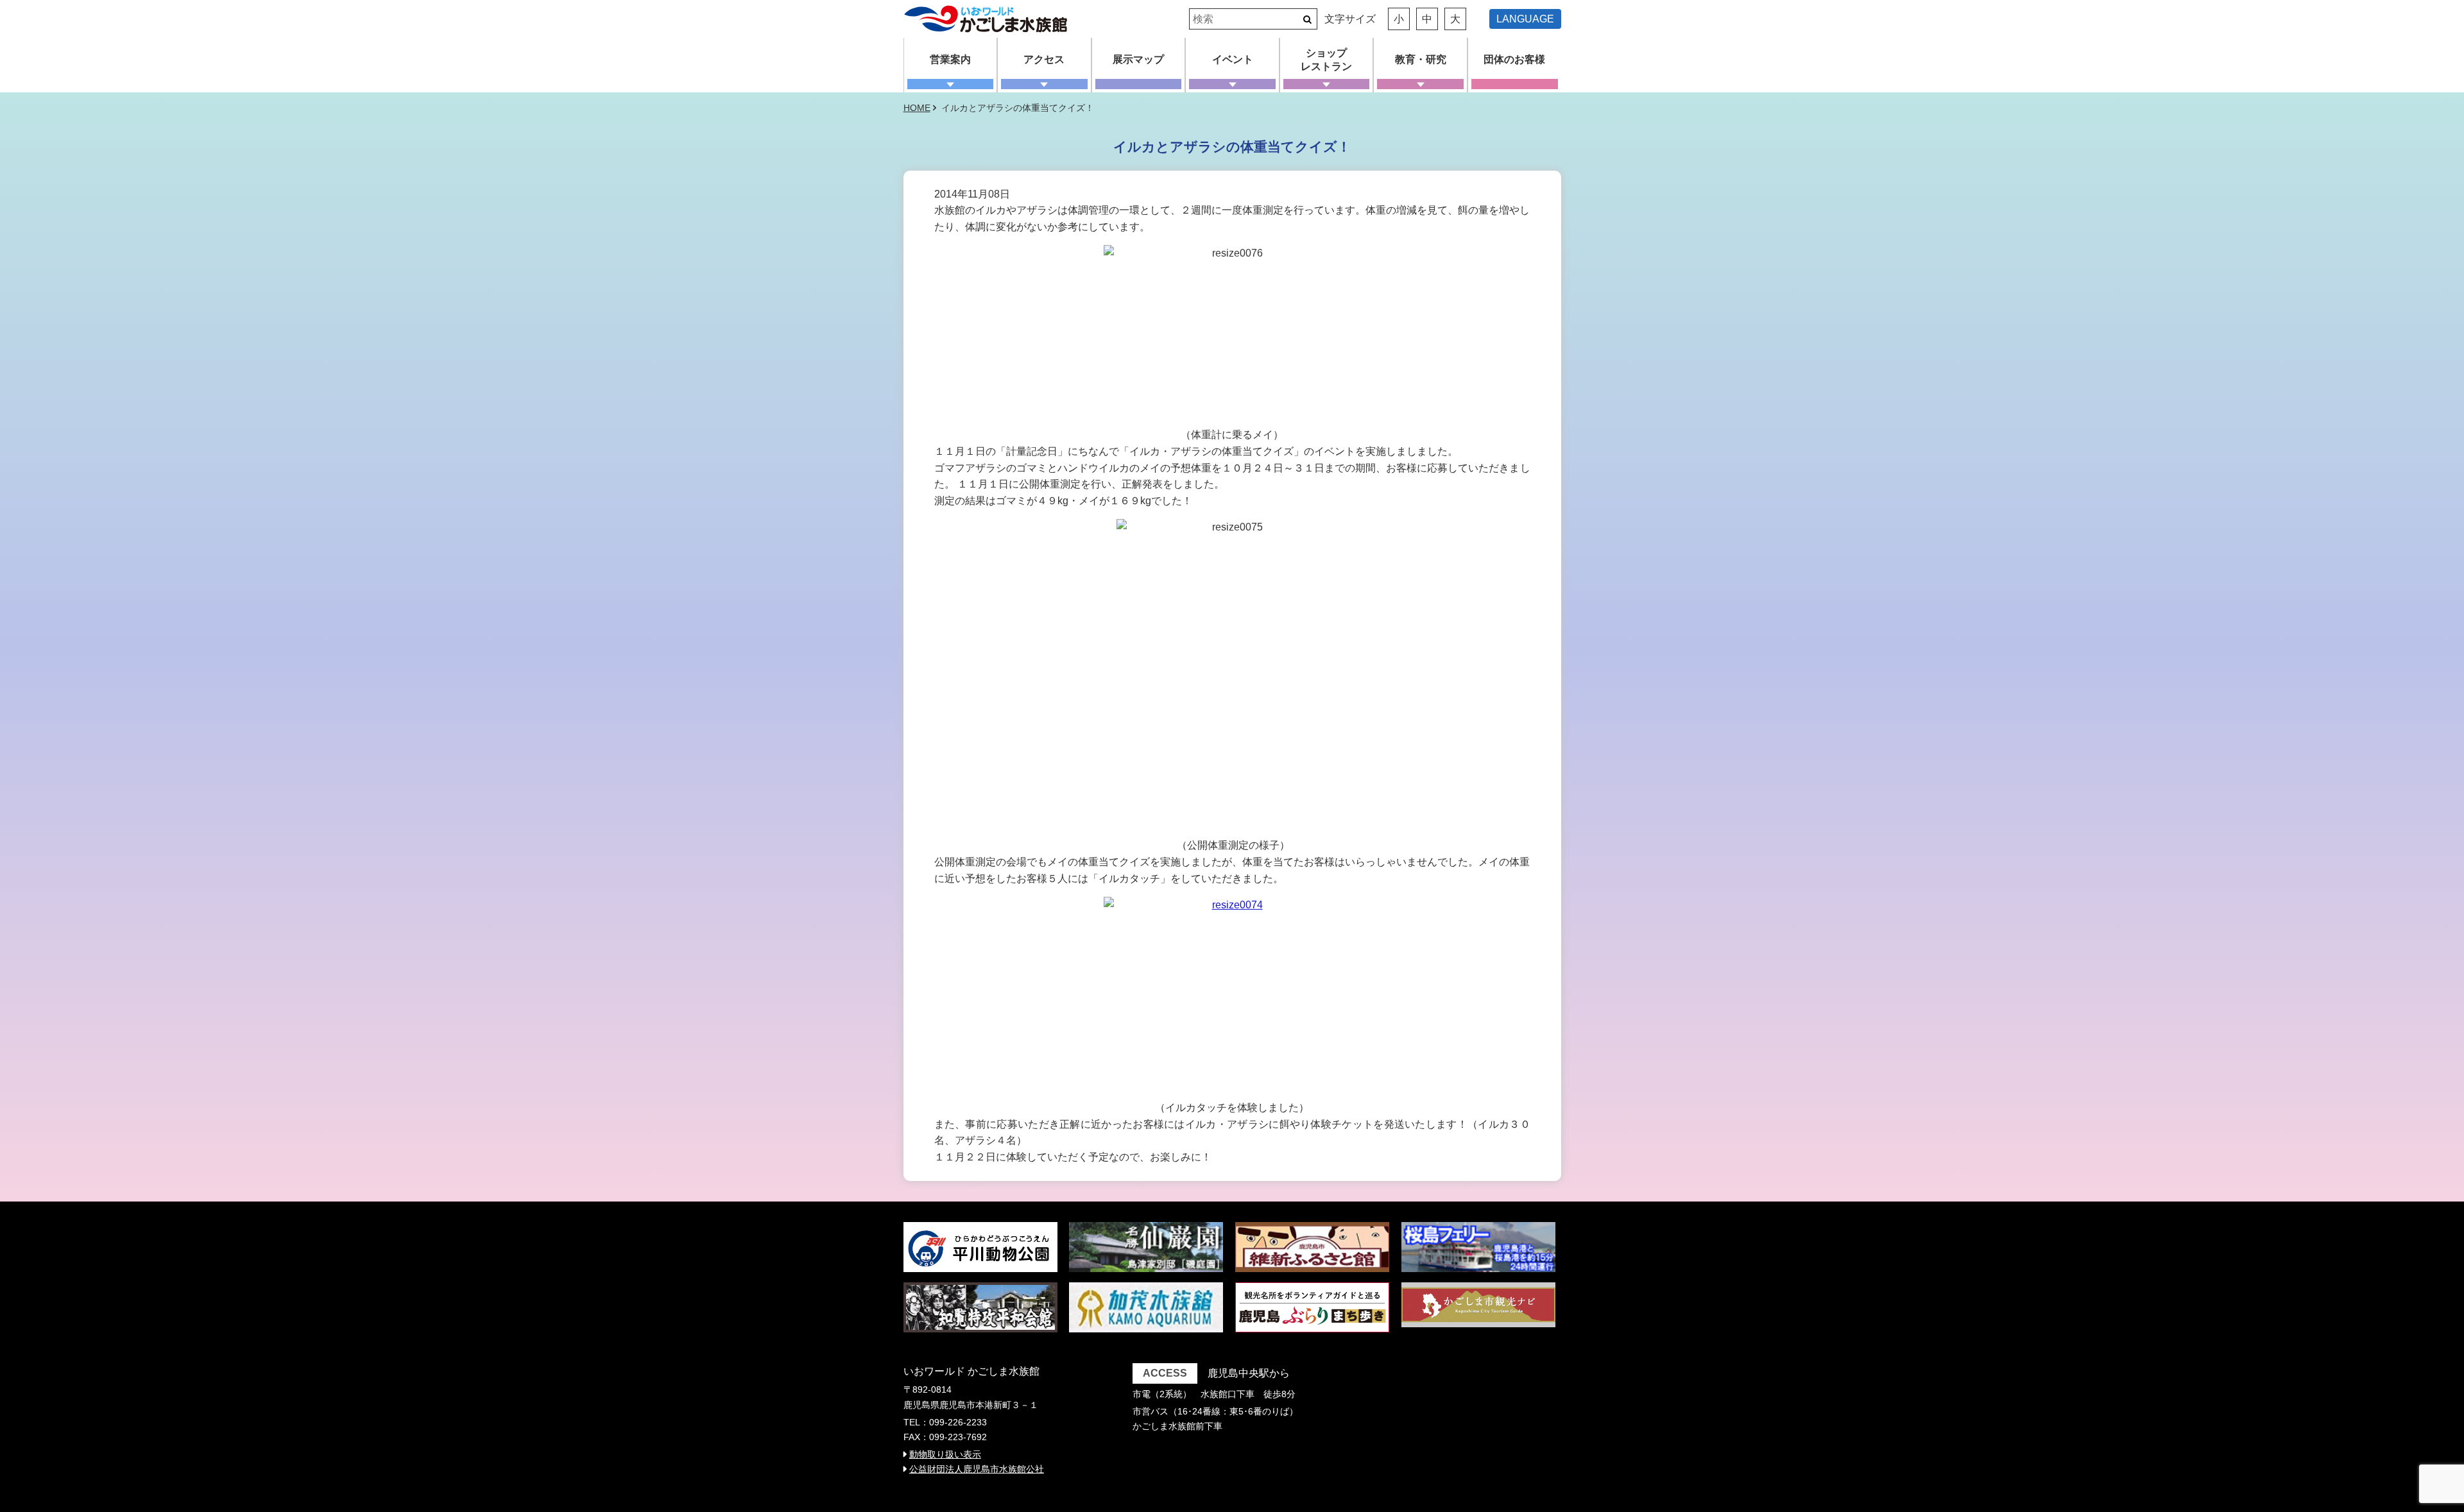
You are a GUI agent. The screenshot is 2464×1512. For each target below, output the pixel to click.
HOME (917, 108)
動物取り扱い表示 (945, 1454)
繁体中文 (1530, 35)
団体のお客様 (1514, 59)
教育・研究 (1421, 59)
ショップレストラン (1326, 60)
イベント (1233, 59)
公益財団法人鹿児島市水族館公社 (977, 1469)
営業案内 (950, 59)
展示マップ (1138, 59)
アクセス (1044, 59)
